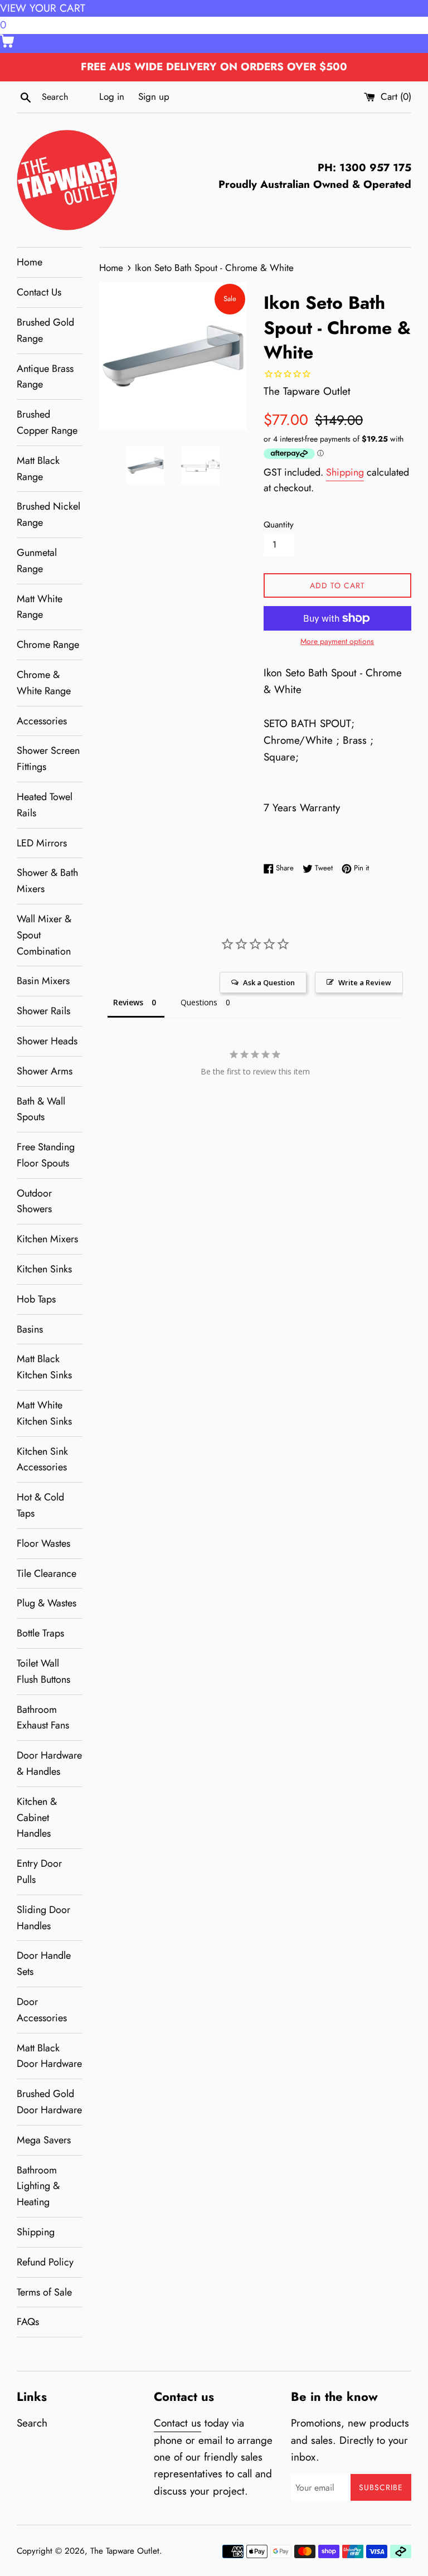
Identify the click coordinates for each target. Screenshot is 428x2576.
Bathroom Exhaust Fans (43, 1718)
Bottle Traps (40, 1633)
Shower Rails (43, 1011)
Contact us (177, 2423)
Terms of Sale (44, 2292)
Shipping (36, 2232)
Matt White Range (40, 607)
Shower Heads (47, 1041)
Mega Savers (44, 2140)
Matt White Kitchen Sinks (44, 1413)
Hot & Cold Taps (40, 1505)
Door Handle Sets (44, 1964)
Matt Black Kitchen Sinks (44, 1367)
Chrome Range (48, 645)
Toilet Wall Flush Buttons (43, 1671)
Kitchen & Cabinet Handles (37, 1818)
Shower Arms (45, 1071)
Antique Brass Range (45, 377)
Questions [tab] (199, 1002)
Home (30, 262)
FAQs (28, 2322)
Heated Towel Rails (45, 805)
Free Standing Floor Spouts (46, 1155)
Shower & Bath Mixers (47, 881)
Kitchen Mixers (47, 1239)
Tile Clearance (47, 1573)
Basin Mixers (43, 981)
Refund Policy (45, 2262)
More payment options (337, 641)
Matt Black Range (38, 469)
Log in (112, 96)
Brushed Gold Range (45, 330)
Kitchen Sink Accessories (42, 1459)
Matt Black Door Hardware (49, 2056)
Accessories (42, 721)
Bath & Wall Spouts (41, 1109)
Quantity (279, 525)
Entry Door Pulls (39, 1872)
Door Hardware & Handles (49, 1763)
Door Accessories (42, 2010)
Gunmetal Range (37, 561)
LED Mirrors (42, 843)
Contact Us (39, 292)
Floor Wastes (43, 1543)
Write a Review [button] (365, 982)
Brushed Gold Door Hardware (49, 2102)
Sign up (154, 96)
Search (32, 2423)
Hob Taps (36, 1299)
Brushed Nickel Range (48, 514)
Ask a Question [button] (269, 982)
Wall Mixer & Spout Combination (44, 935)
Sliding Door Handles (43, 1918)
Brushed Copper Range (47, 422)
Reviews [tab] (128, 1002)
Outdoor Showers (34, 1201)
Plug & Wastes (47, 1603)
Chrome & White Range (44, 683)
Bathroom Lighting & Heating (38, 2186)
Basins (30, 1329)
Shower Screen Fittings (48, 759)
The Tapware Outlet (125, 2551)
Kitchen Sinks (44, 1269)
